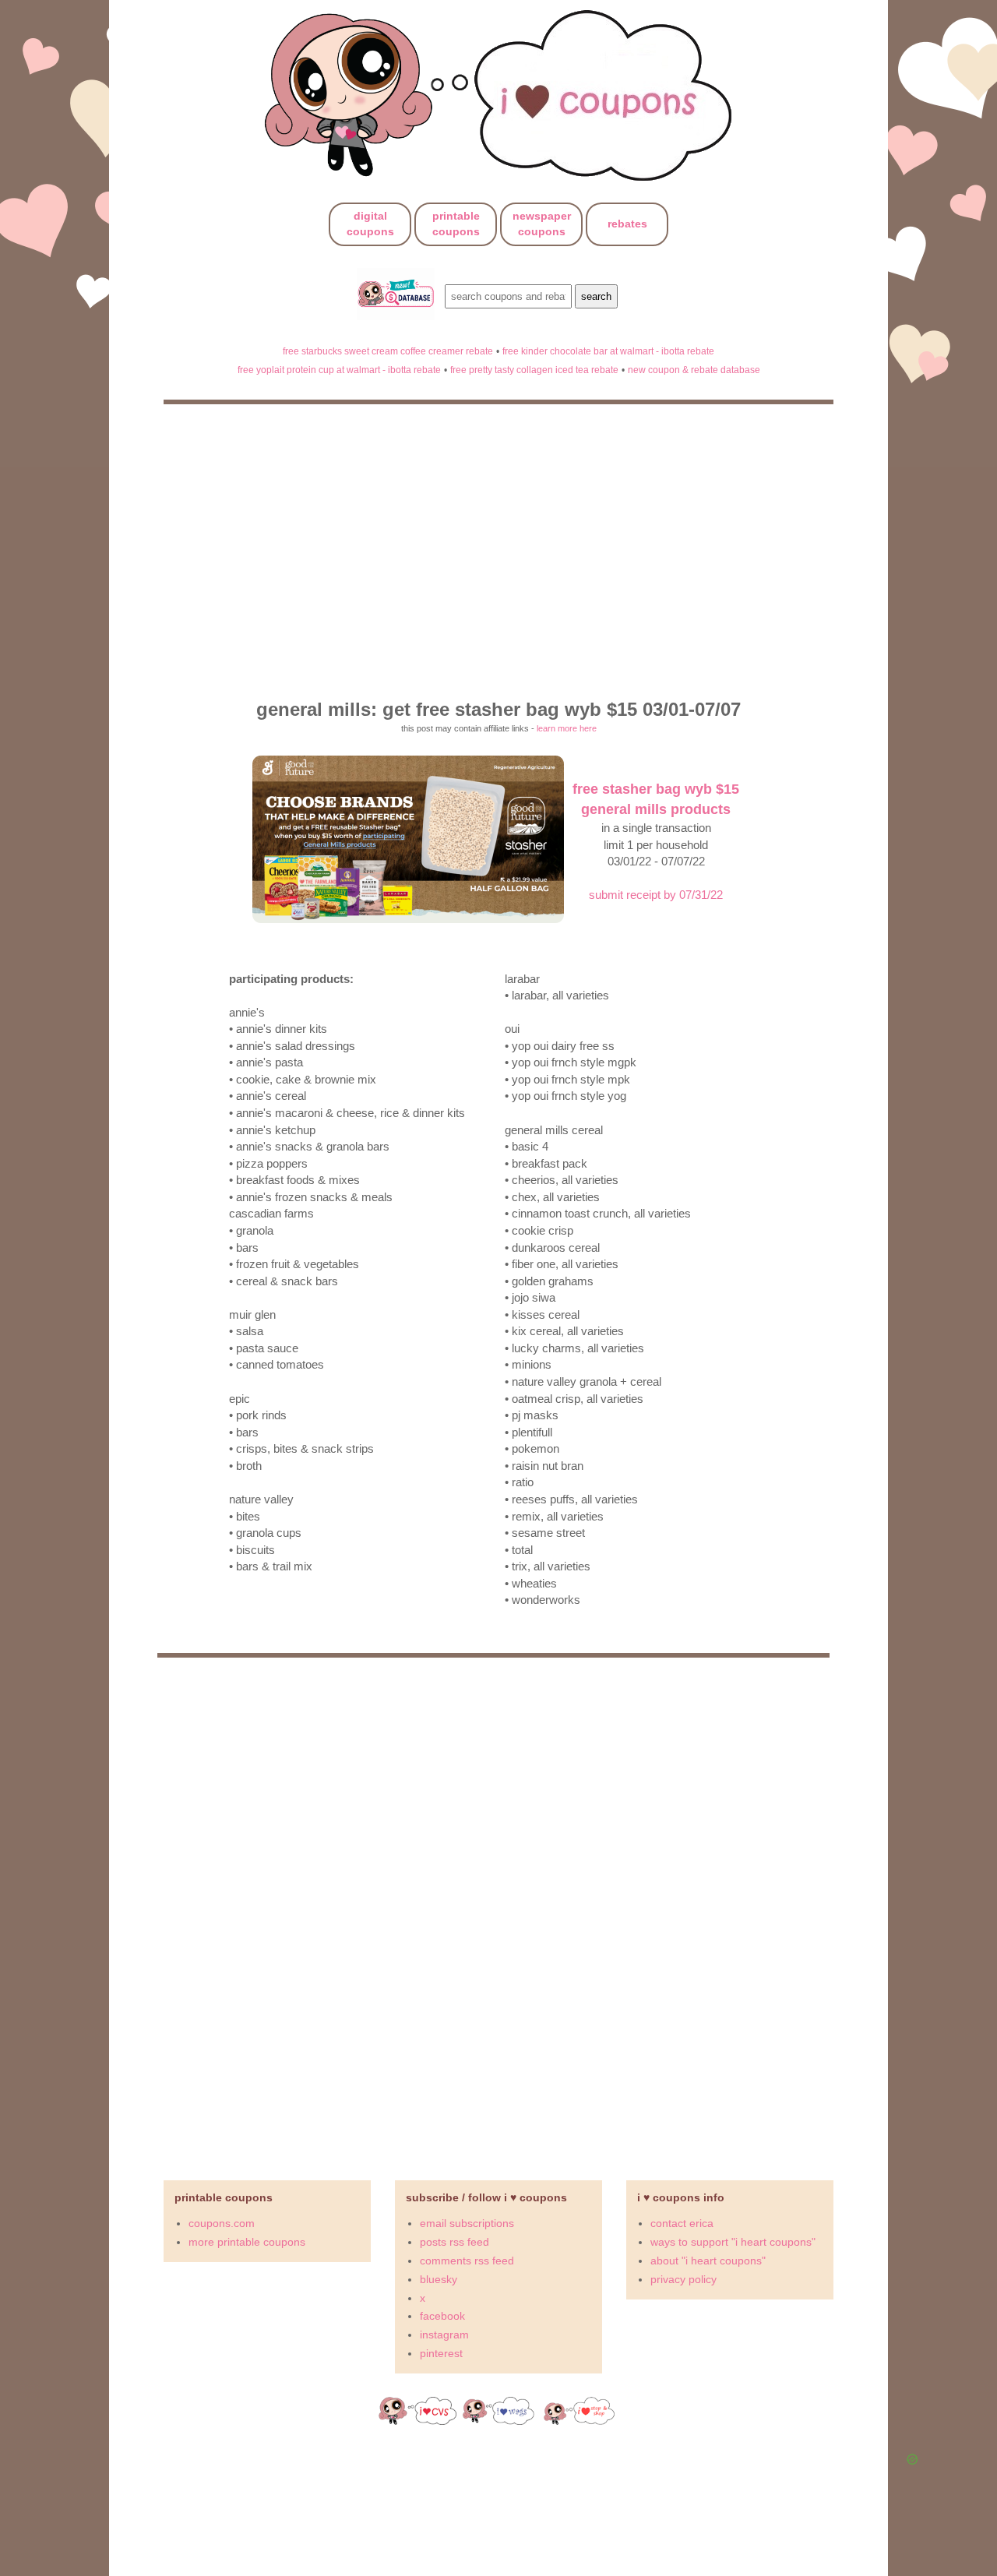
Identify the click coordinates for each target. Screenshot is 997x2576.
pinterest (441, 2353)
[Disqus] (498, 1912)
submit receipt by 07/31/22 (656, 895)
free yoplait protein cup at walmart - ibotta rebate (339, 370)
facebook (442, 2316)
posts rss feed (454, 2242)
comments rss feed (467, 2261)
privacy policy (683, 2279)
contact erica (682, 2223)
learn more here (567, 728)
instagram (444, 2335)
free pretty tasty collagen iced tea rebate (534, 370)
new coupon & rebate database (694, 370)
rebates (627, 224)
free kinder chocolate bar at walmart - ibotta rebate (608, 351)
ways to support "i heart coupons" (733, 2242)
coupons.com (222, 2223)
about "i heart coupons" (708, 2261)
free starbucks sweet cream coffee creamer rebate (388, 351)
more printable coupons (247, 2242)
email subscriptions (467, 2223)
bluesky (439, 2279)
